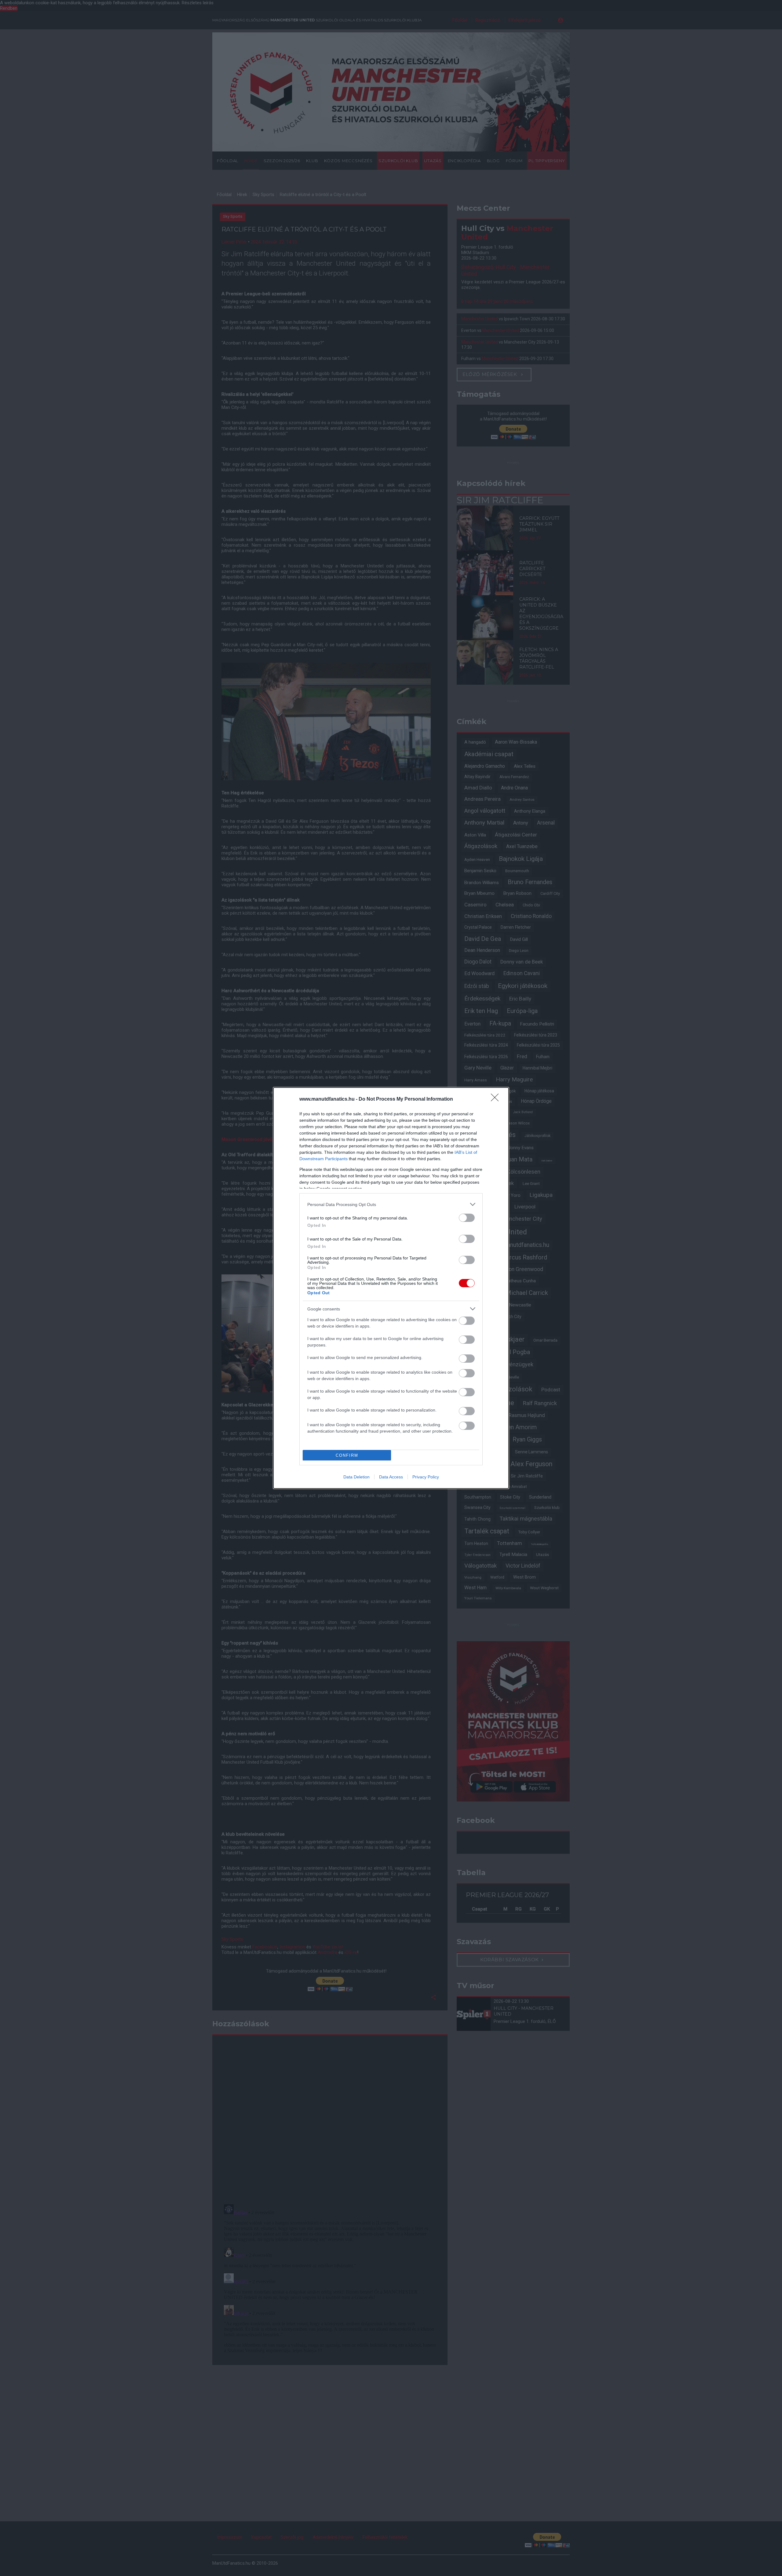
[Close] (497, 1099)
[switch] (467, 1218)
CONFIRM (347, 1455)
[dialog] (391, 1288)
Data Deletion (356, 1477)
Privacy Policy (426, 1477)
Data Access (391, 1477)
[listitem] (391, 1204)
